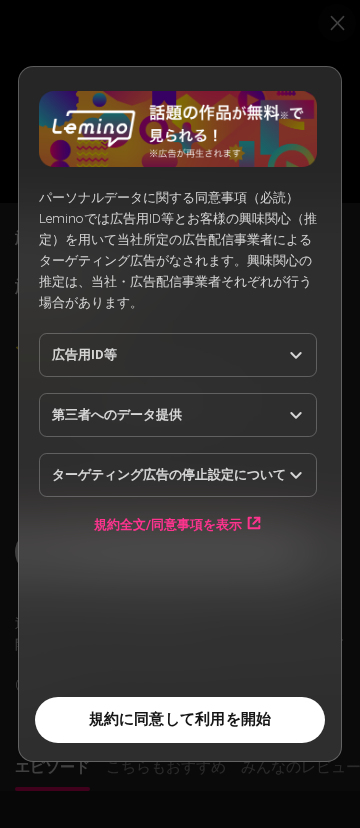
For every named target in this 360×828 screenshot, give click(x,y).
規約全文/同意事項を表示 (168, 524)
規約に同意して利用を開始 (180, 719)
